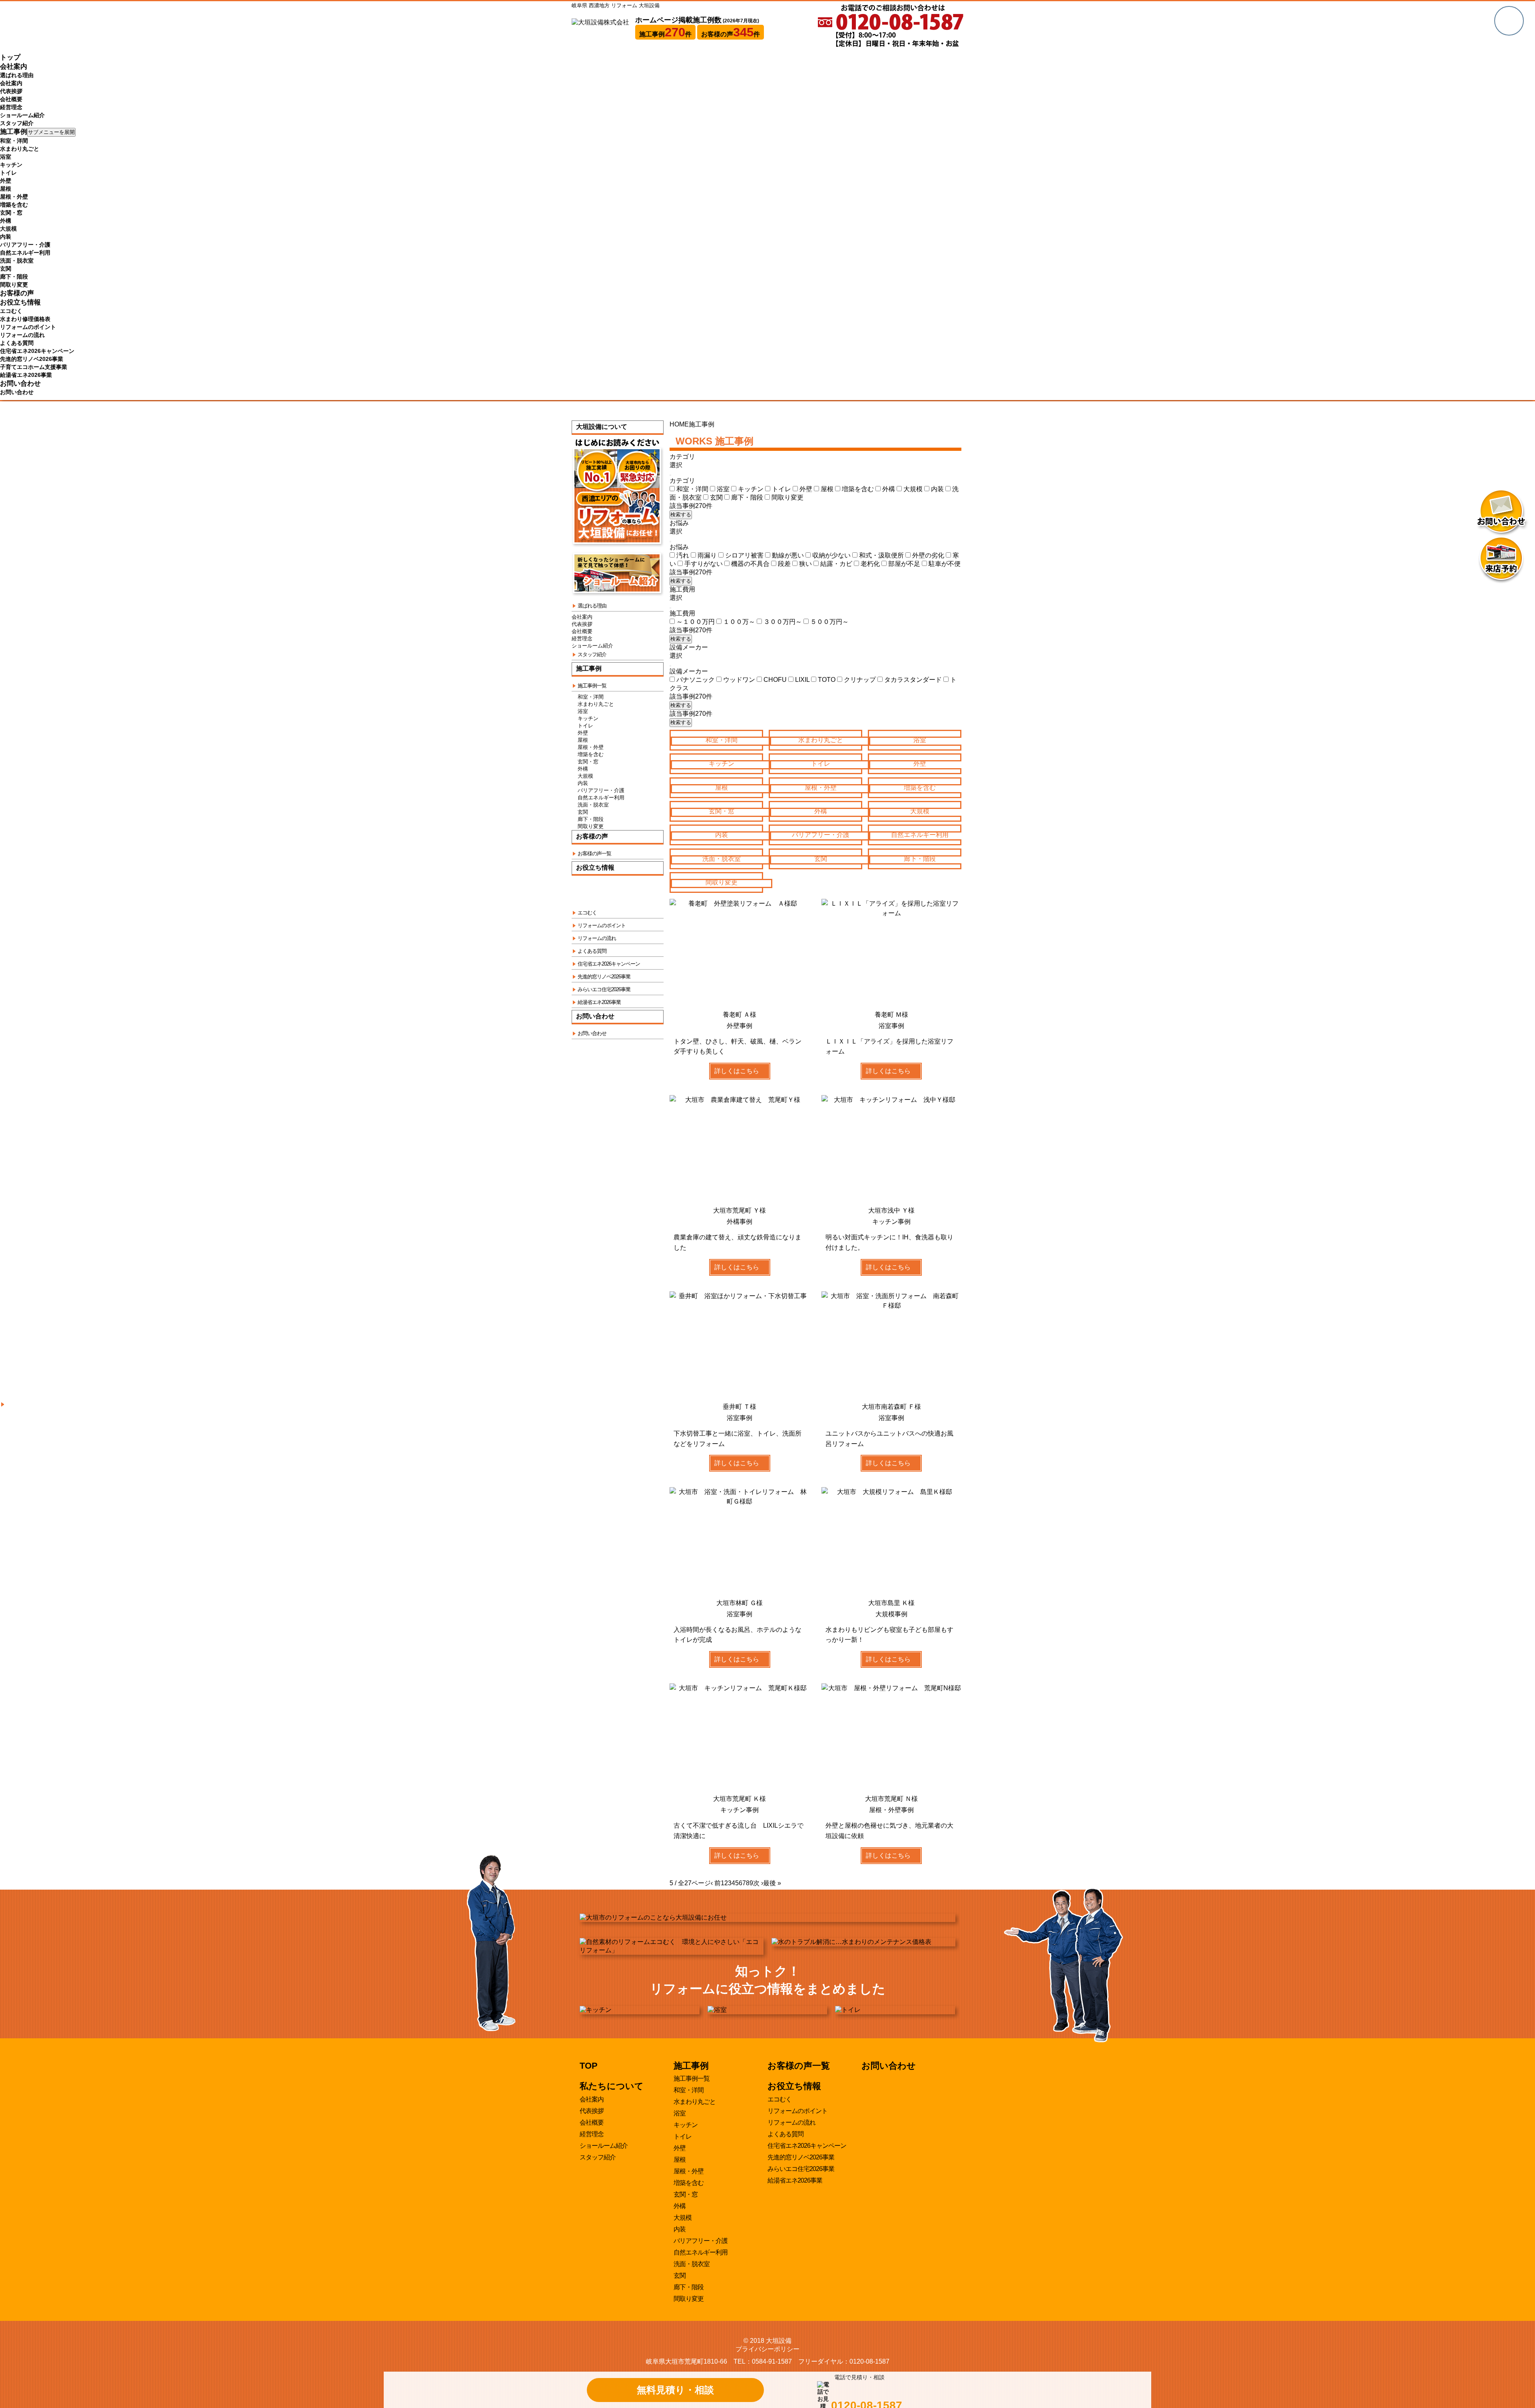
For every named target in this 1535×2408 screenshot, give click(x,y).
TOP (589, 2066)
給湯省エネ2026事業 (26, 375)
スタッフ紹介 (17, 123)
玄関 (6, 269)
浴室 (6, 157)
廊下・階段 (14, 277)
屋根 (6, 189)
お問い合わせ (20, 383)
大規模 (8, 229)
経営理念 (11, 107)
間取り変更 (14, 285)
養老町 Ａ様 (740, 1015)
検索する (681, 515)
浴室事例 (891, 1026)
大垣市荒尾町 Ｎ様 (891, 1799)
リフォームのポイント (28, 327)
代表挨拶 (11, 91)
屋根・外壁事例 (891, 1810)
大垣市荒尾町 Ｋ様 (740, 1799)
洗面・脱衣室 (17, 261)
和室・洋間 (14, 141)
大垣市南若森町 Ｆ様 (891, 1407)
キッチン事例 (891, 1222)
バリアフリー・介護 (25, 245)
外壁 (6, 181)
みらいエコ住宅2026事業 (801, 2169)
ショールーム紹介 (22, 115)
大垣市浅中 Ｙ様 (891, 1210)
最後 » (772, 1883)
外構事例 (740, 1222)
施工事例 (14, 132)
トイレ (8, 173)
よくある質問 (17, 343)
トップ (10, 57)
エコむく (11, 311)
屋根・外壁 (14, 197)
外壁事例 (740, 1026)
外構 (6, 221)
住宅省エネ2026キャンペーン (37, 351)
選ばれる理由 (17, 75)
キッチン (11, 165)
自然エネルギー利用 (25, 253)
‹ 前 (716, 1883)
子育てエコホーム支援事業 (34, 367)
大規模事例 (891, 1614)
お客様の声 (17, 293)
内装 (6, 237)
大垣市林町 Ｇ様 (740, 1603)
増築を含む (14, 205)
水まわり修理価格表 (25, 319)
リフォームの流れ (22, 335)
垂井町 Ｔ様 (740, 1407)
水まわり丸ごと (20, 149)
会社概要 (11, 99)
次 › (758, 1883)
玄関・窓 (11, 213)
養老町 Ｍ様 (891, 1015)
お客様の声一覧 (799, 2066)
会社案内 (14, 67)
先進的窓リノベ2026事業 (32, 359)
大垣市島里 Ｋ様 (891, 1603)
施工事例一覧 (692, 2078)
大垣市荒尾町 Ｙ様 (740, 1210)
